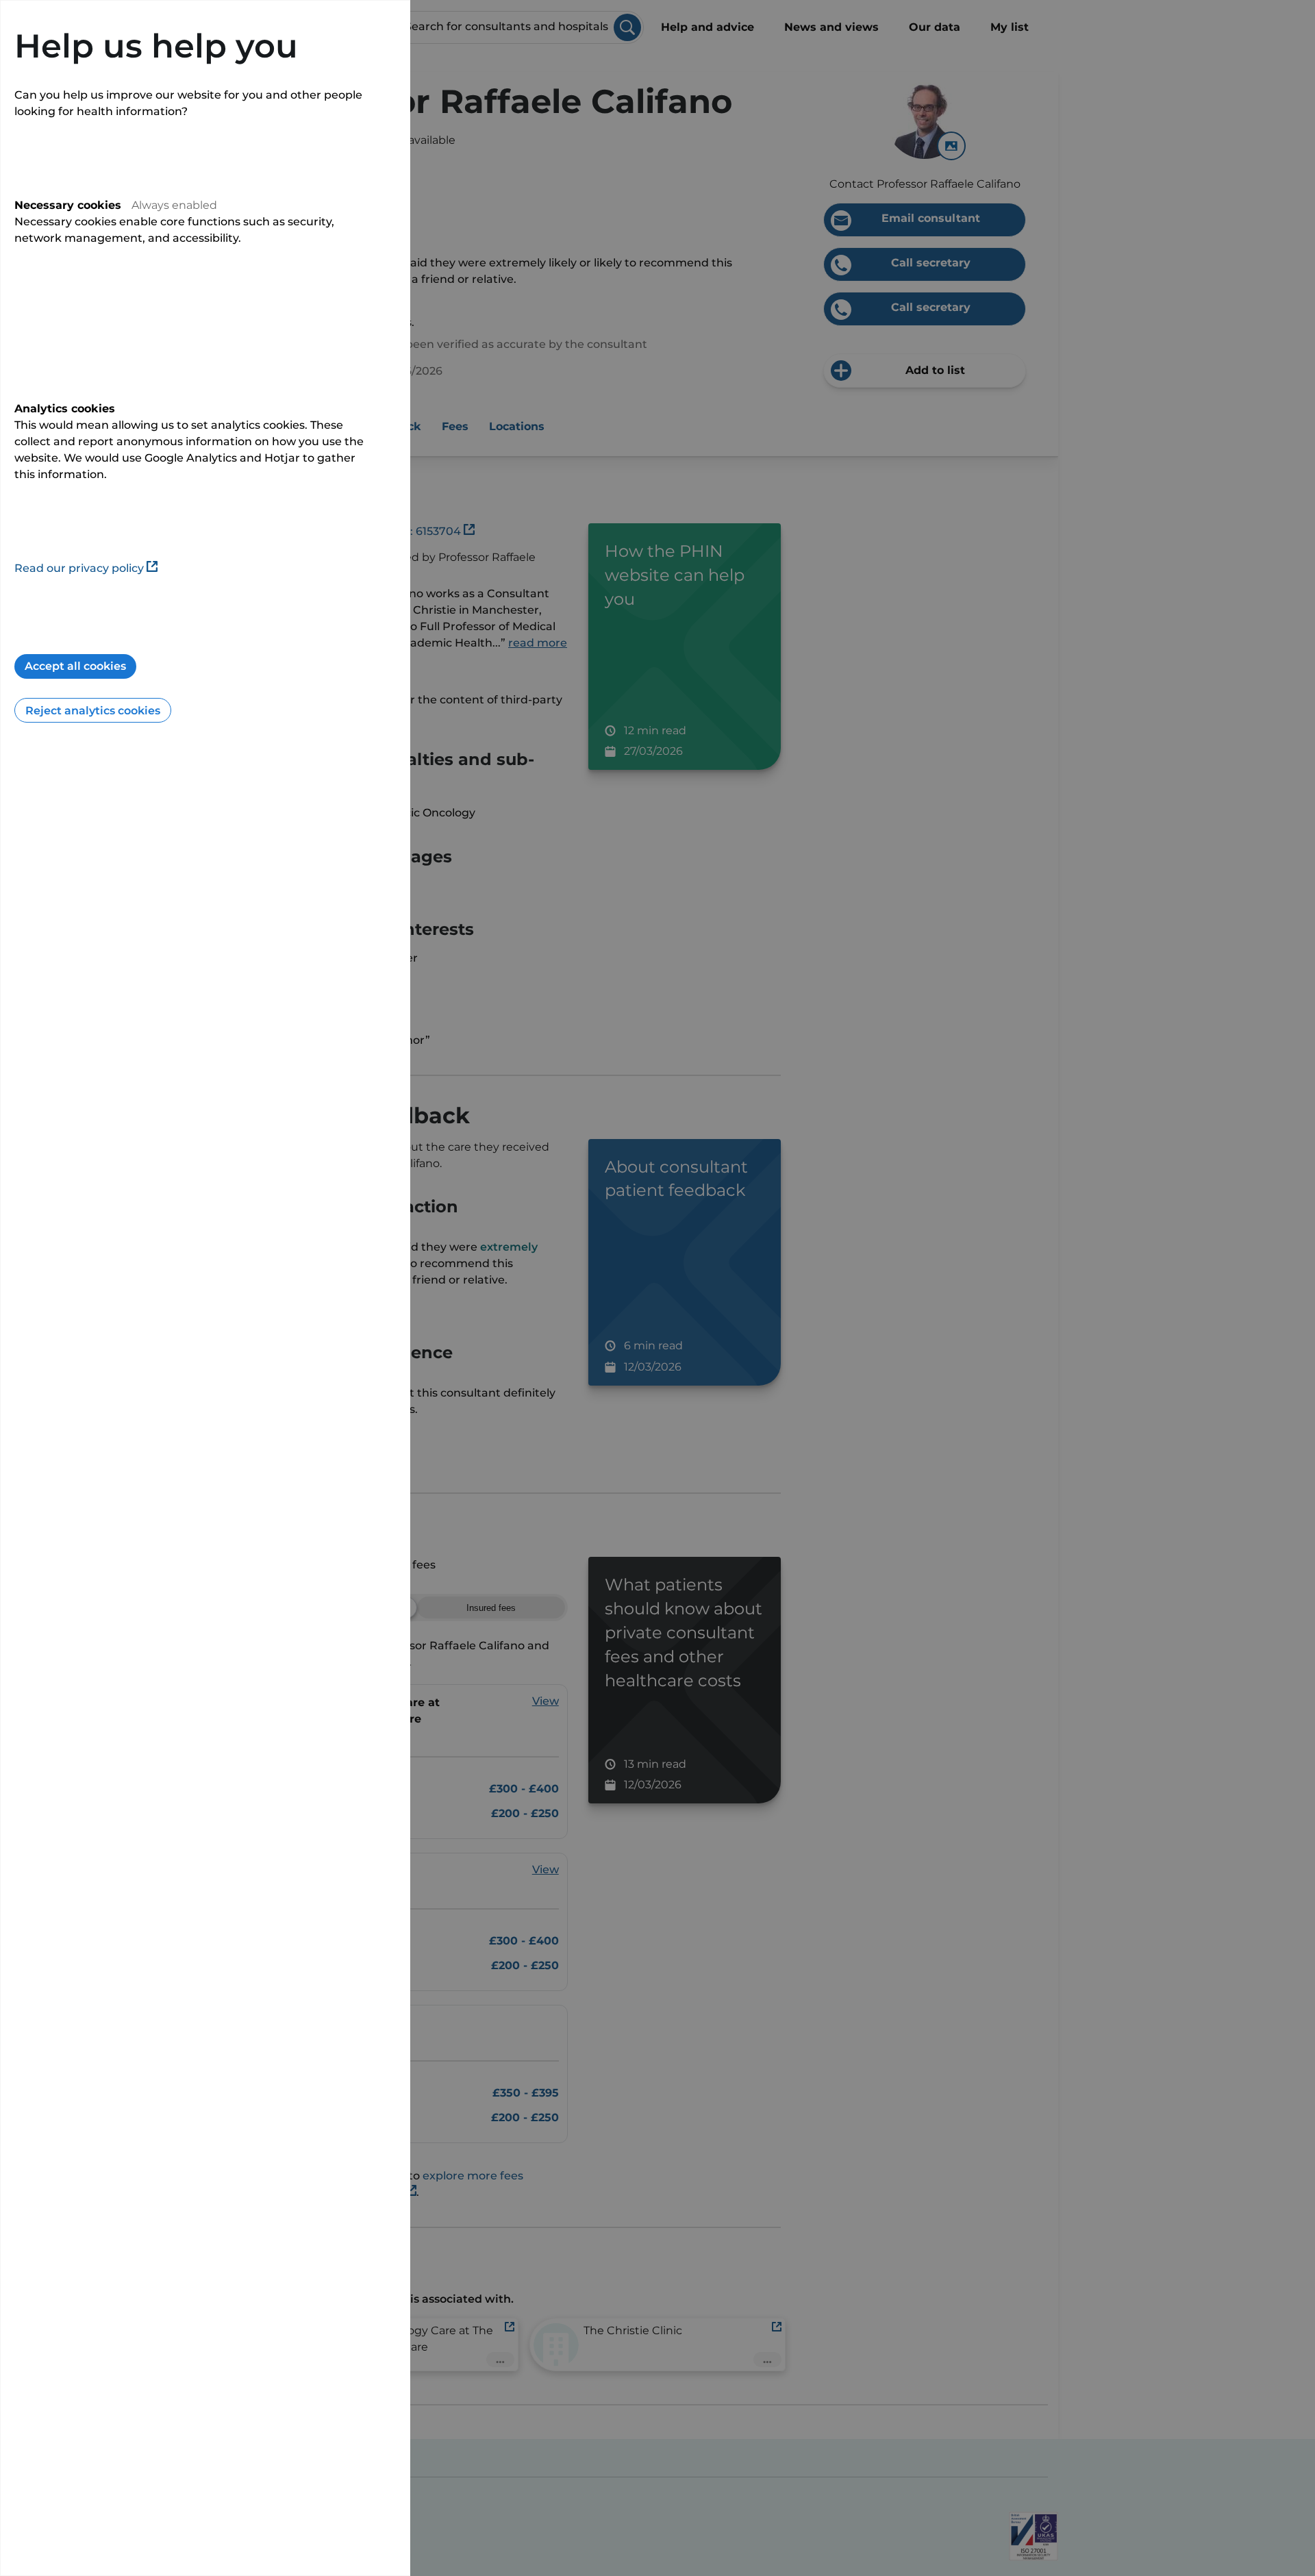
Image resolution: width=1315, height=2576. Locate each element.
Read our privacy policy (79, 568)
